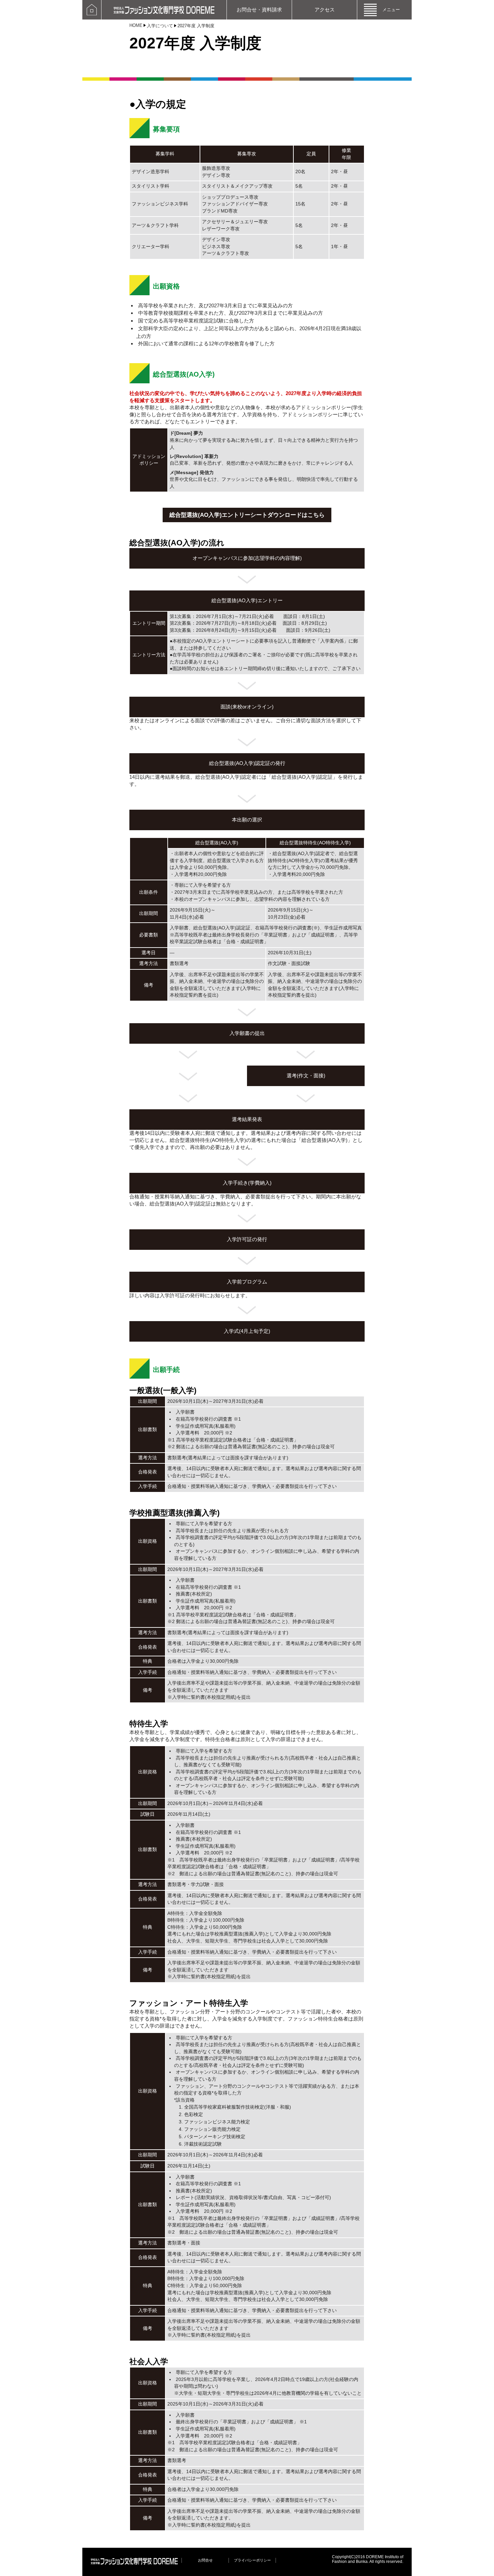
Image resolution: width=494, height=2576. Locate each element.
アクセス (325, 10)
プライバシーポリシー (252, 2560)
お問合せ (205, 2560)
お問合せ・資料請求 (259, 10)
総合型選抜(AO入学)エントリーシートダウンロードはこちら (247, 515)
